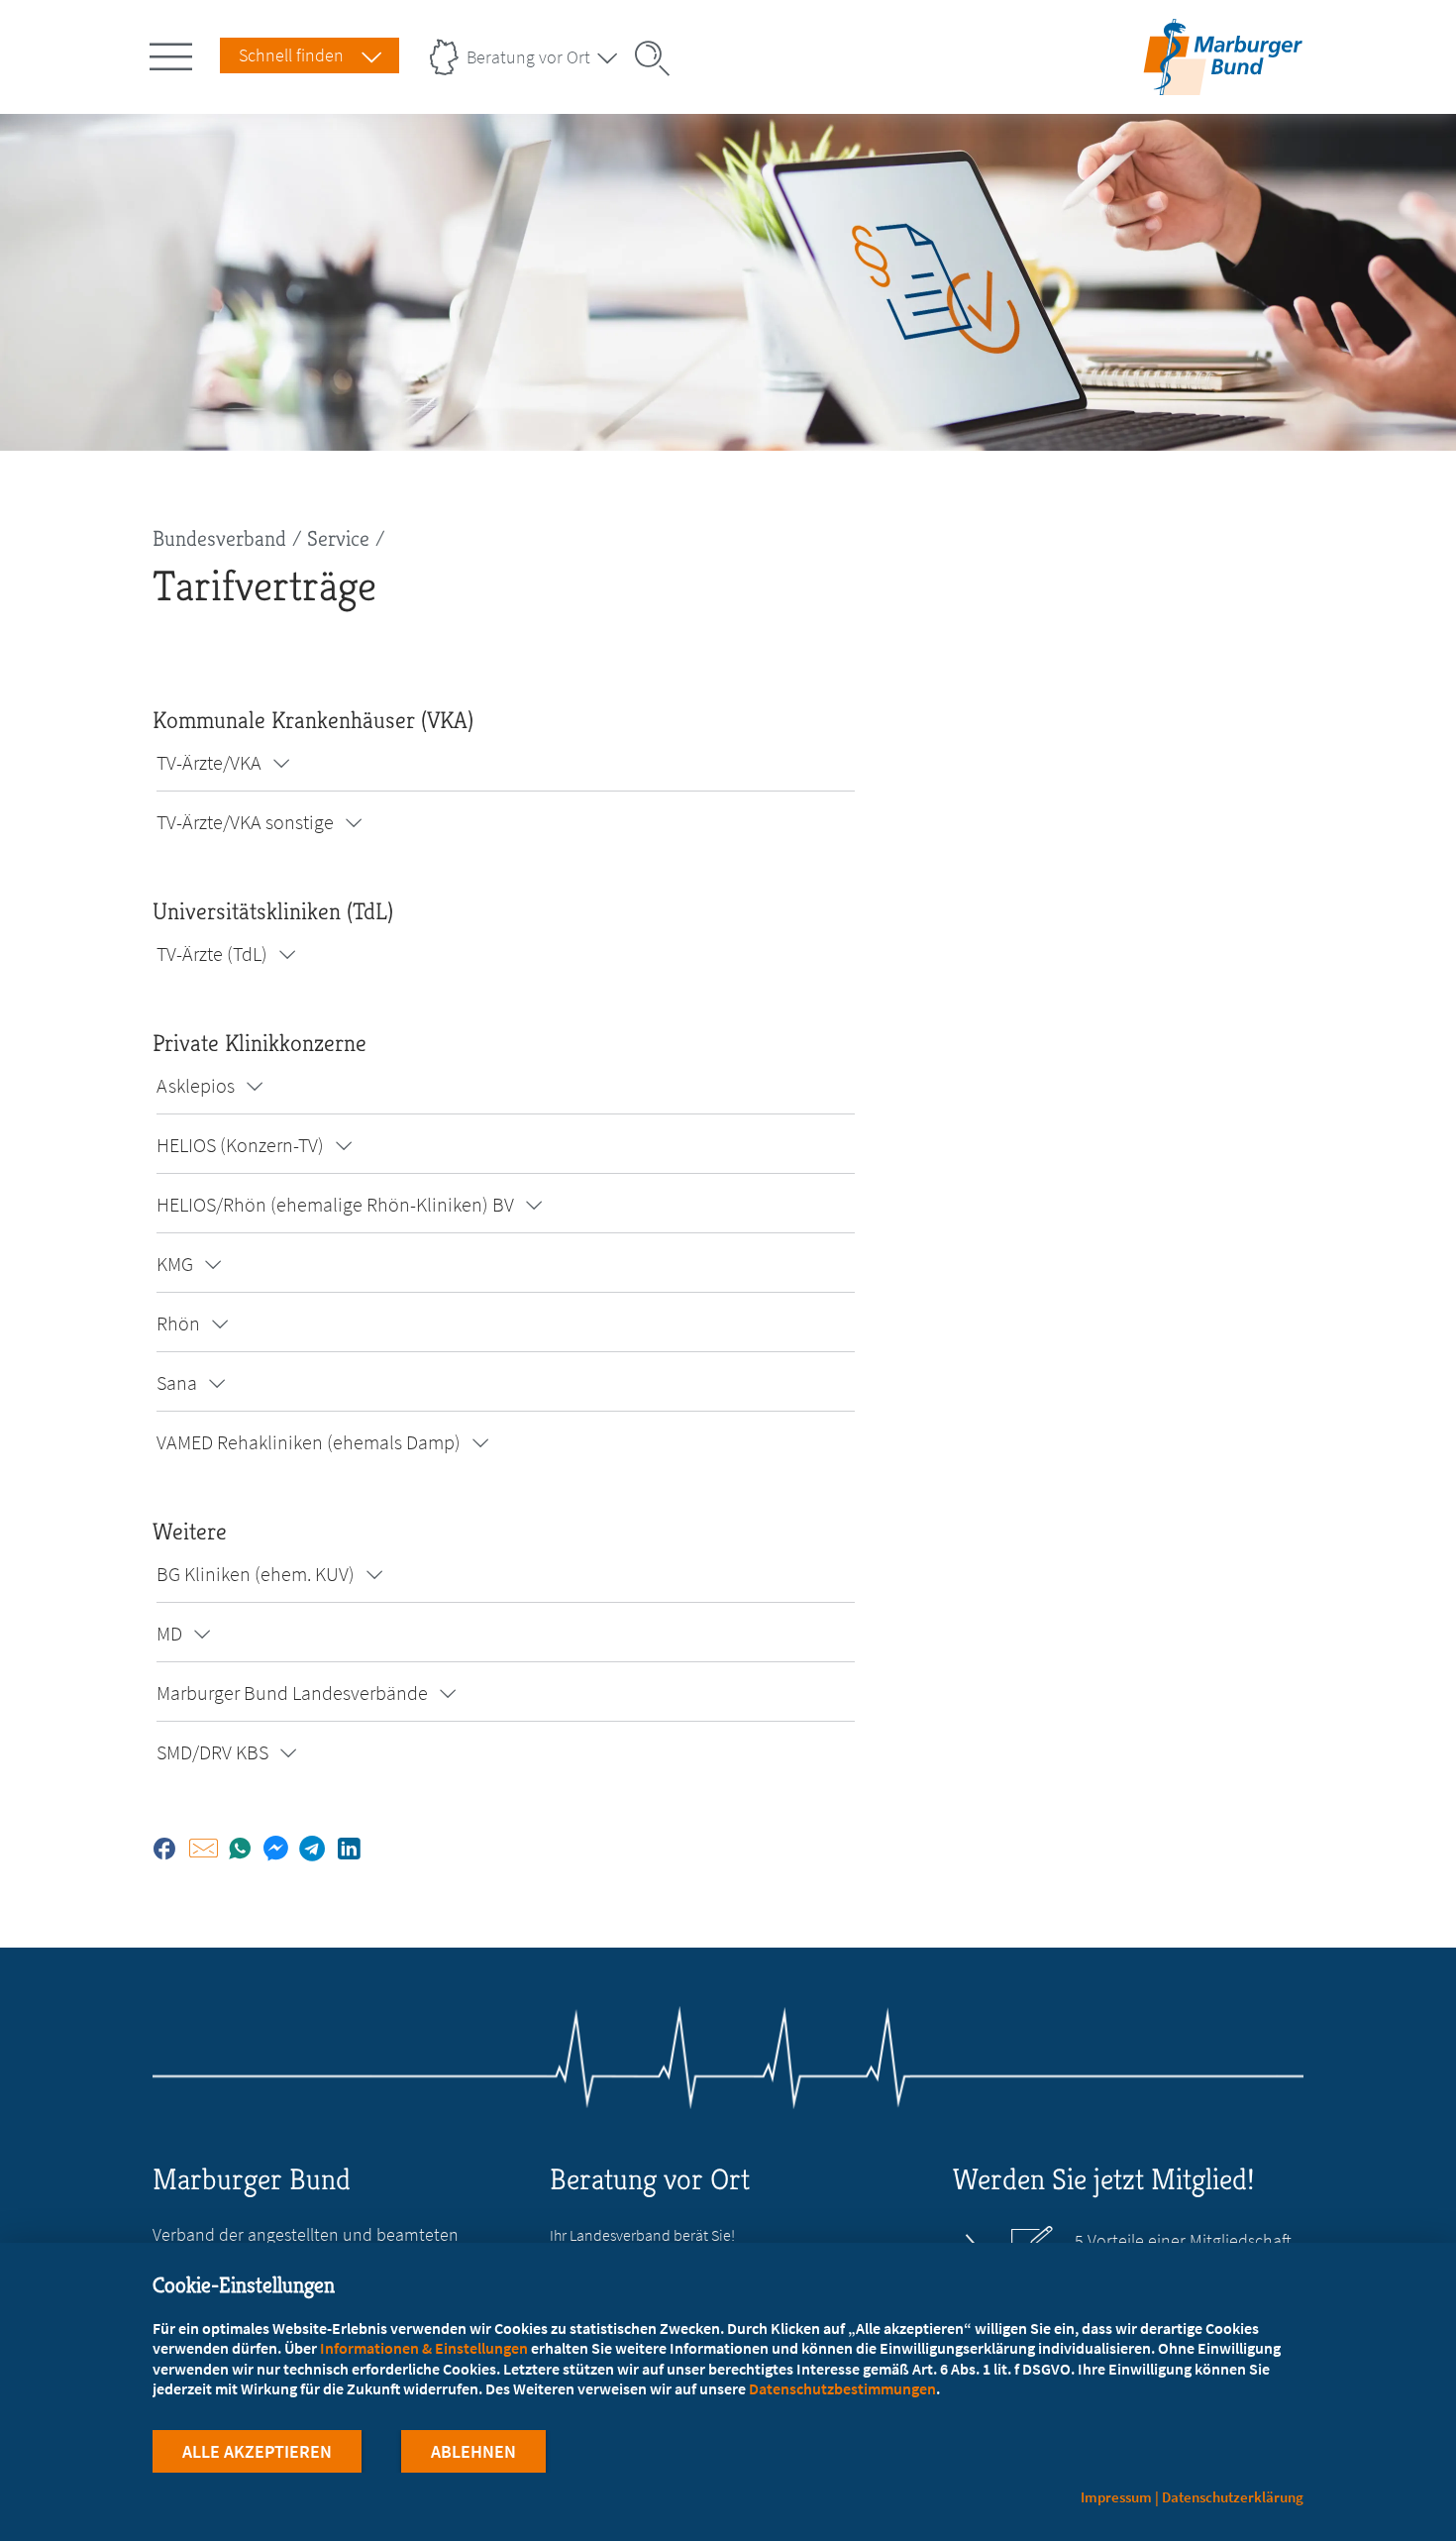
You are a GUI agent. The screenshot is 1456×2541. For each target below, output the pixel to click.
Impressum (1116, 2497)
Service (338, 538)
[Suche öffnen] (659, 58)
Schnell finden (291, 55)
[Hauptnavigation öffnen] (174, 53)
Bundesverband (219, 538)
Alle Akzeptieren (257, 2451)
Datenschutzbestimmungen (842, 2388)
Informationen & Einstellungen (424, 2348)
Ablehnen (473, 2451)
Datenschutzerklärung (1233, 2497)
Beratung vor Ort (528, 57)
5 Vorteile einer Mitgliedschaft (1183, 2241)
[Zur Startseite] (1223, 83)
